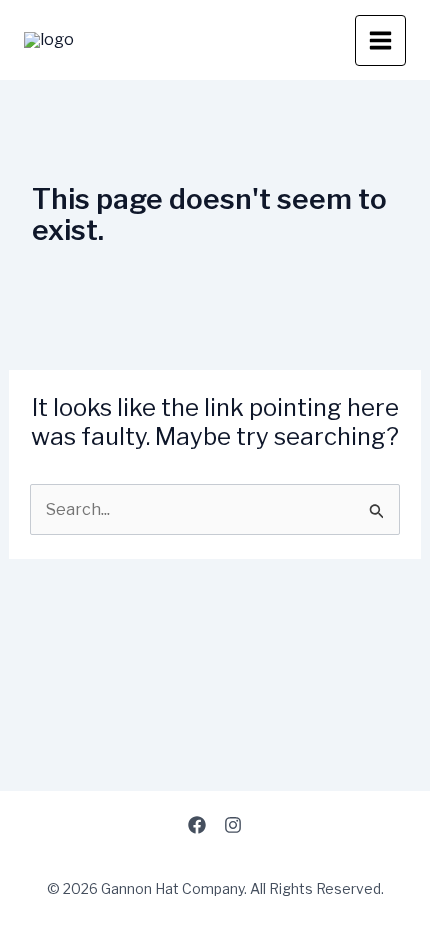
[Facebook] (197, 825)
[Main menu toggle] (380, 40)
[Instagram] (233, 825)
